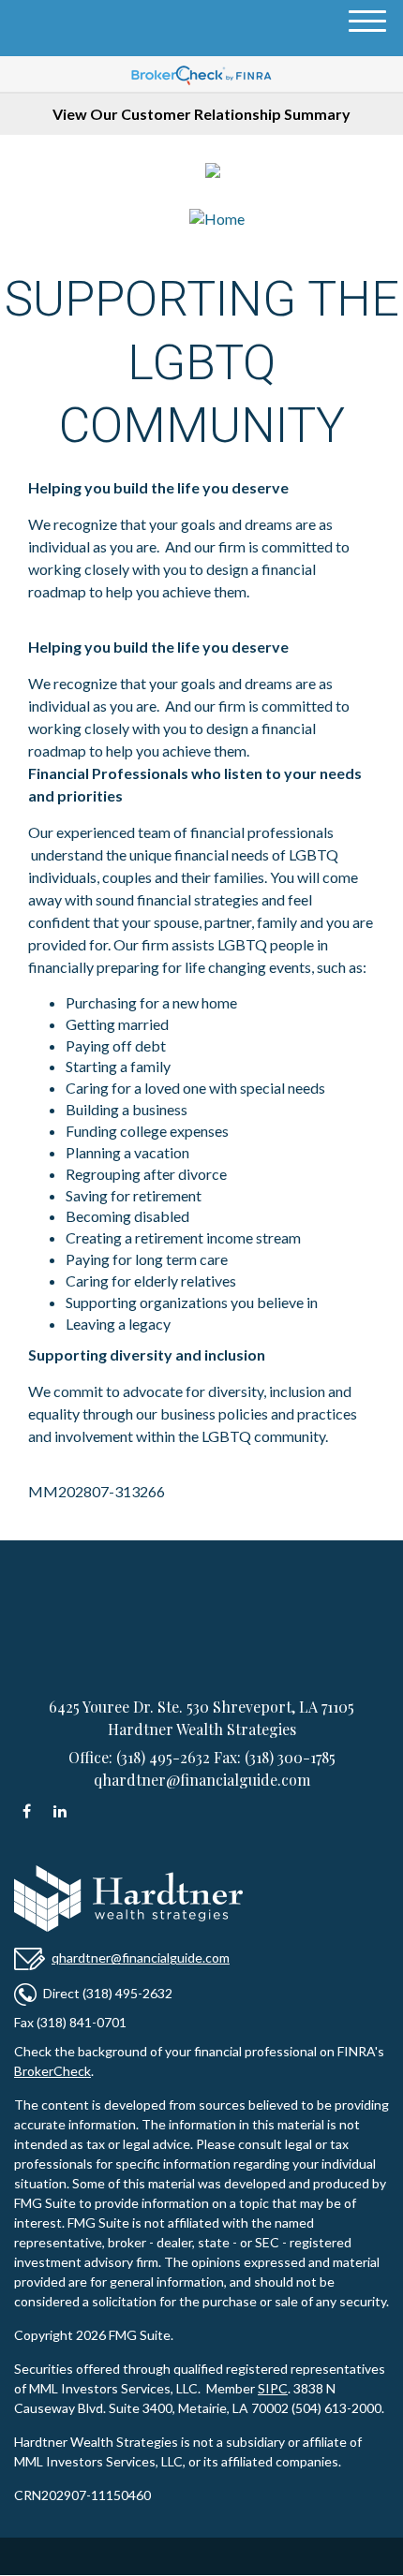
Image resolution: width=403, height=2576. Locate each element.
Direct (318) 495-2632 (108, 1993)
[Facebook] (27, 1813)
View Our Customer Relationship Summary (201, 114)
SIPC (273, 2388)
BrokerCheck (52, 2071)
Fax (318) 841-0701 (70, 2022)
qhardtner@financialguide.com (141, 1958)
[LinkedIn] (60, 1813)
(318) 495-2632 (295, 174)
